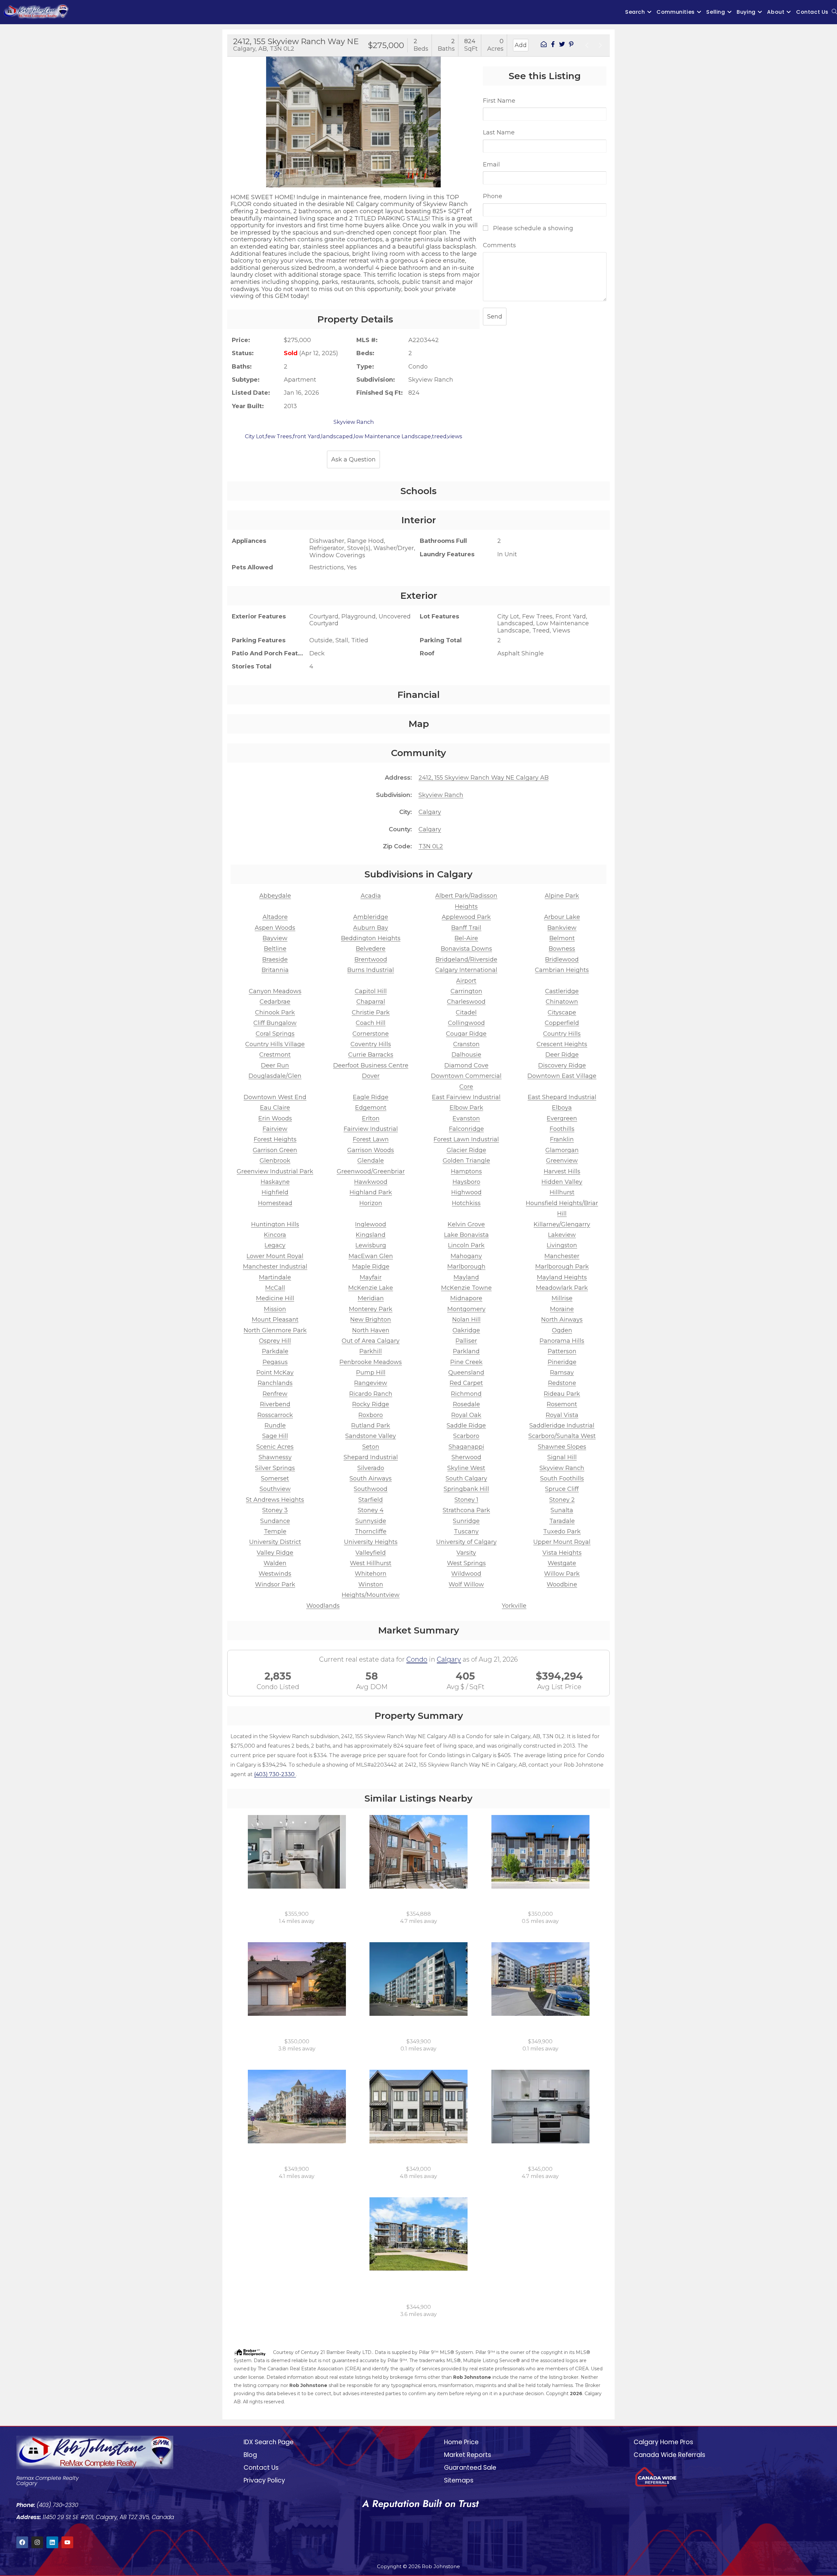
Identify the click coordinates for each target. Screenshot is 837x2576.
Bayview (275, 938)
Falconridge (466, 1129)
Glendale (371, 1161)
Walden (275, 1563)
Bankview (562, 928)
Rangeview (371, 1383)
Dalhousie (466, 1055)
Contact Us (261, 2468)
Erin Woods (275, 1118)
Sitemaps (459, 2480)
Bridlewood (562, 960)
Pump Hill (371, 1373)
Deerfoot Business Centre (371, 1065)
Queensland (466, 1373)
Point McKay (275, 1373)
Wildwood (466, 1574)
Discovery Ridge (562, 1065)
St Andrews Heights (275, 1500)
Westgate (562, 1563)
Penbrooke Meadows (371, 1362)
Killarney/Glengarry (562, 1224)
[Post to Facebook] (553, 45)
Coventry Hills (371, 1044)
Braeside (275, 960)
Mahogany (466, 1256)
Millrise (562, 1298)
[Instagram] (37, 2542)
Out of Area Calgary (371, 1341)
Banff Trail (466, 928)
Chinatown (562, 1002)
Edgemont (371, 1108)
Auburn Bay (371, 928)
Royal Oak (466, 1415)
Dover (371, 1076)
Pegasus (275, 1362)
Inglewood (371, 1224)
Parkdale (275, 1351)
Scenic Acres (275, 1447)
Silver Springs (275, 1468)
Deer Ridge (562, 1055)
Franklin (562, 1139)
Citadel (466, 1012)
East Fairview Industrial (466, 1097)
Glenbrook (275, 1161)
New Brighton (371, 1320)
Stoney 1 (466, 1500)
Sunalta (562, 1510)
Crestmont (275, 1055)
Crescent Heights (562, 1044)
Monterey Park (371, 1309)
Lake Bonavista (466, 1235)
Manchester (562, 1256)
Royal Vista (562, 1415)
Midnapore (466, 1298)
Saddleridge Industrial (562, 1426)
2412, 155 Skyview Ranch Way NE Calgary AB (484, 778)
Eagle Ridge (371, 1097)
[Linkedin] (52, 2542)
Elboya (562, 1108)
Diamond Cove (466, 1065)
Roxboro (371, 1415)
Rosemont (562, 1404)
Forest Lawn (371, 1139)
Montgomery (466, 1309)
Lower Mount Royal (275, 1256)
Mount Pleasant (275, 1320)
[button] (234, 116)
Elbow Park (466, 1108)
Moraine (562, 1309)
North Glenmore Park (275, 1330)
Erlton (371, 1118)
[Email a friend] (544, 45)
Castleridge (562, 991)
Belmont (562, 938)
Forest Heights (275, 1139)
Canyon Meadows (275, 991)
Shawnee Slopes (562, 1447)
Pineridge (562, 1362)
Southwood (371, 1489)
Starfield (371, 1500)
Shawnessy (275, 1457)
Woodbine (562, 1584)
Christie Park (371, 1012)
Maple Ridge (371, 1267)
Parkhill (371, 1351)
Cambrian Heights (562, 970)
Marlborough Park (562, 1267)
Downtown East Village (562, 1076)
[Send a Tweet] (562, 45)
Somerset (275, 1478)
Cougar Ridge (466, 1034)
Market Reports (468, 2455)
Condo (417, 1659)
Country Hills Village (275, 1044)
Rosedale (466, 1404)
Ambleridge (371, 917)
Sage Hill (275, 1436)
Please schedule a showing (532, 228)
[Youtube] (67, 2542)
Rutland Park (371, 1426)
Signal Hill (562, 1457)
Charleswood (466, 1002)
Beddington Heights (371, 938)
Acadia (371, 896)
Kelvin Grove (466, 1224)
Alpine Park (562, 896)
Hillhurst (562, 1192)
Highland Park (371, 1192)
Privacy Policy (264, 2480)
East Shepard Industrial (562, 1097)
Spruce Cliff (562, 1489)
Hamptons (466, 1171)
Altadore (275, 917)
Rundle (275, 1426)
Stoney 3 (275, 1510)
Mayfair (371, 1277)
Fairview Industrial (371, 1129)
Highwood (466, 1192)
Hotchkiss (466, 1203)
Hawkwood (371, 1182)
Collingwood (466, 1023)
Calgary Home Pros (663, 2442)
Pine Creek (466, 1362)
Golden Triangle (466, 1161)
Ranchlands (275, 1383)
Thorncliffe (371, 1531)
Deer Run (275, 1065)
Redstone (562, 1383)
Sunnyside (371, 1521)
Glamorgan (562, 1150)
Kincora (275, 1235)
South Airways (371, 1478)
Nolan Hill (466, 1320)
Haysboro (466, 1182)
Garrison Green (275, 1150)
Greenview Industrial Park (275, 1171)
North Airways (562, 1320)
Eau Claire (275, 1108)
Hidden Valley (562, 1182)
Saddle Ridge (466, 1426)
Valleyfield (371, 1553)
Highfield (275, 1192)
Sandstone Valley (371, 1436)
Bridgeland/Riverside (466, 960)
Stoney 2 (562, 1500)
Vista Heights (562, 1553)
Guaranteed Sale (470, 2468)
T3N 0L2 (431, 846)
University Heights (371, 1542)
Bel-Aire (466, 938)
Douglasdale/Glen (275, 1076)
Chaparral (371, 1002)
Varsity (466, 1553)
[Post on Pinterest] (571, 45)
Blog (250, 2455)
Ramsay (562, 1373)
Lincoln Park (466, 1245)
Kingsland (371, 1235)
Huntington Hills (275, 1224)
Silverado (371, 1468)
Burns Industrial (371, 970)
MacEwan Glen (371, 1256)
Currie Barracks (371, 1055)
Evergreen (562, 1118)
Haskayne (275, 1182)
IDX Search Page (269, 2442)
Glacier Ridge (466, 1150)
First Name (499, 101)
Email (491, 164)
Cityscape (562, 1012)
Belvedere (371, 949)
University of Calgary (466, 1542)
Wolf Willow (466, 1584)
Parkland (466, 1351)
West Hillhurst (371, 1563)
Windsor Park (275, 1584)
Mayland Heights (562, 1277)
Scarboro (466, 1436)
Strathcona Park (466, 1510)
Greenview (562, 1161)
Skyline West (466, 1468)
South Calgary (466, 1478)
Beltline (275, 949)
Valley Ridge (275, 1553)
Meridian (371, 1298)
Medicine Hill (275, 1298)
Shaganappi (466, 1447)
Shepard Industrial (371, 1457)
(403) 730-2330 (275, 1774)
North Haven (371, 1330)
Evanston (466, 1118)
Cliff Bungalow (275, 1023)
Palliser (466, 1341)
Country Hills (562, 1034)
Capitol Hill (371, 991)
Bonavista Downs (466, 949)
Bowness (562, 949)
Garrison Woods (371, 1150)
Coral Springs (275, 1034)
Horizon (371, 1203)
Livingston (562, 1245)
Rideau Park (562, 1394)
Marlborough (466, 1267)
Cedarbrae (275, 1002)
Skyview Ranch (441, 795)
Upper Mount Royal (562, 1542)
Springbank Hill (466, 1489)
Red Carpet (466, 1383)
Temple (275, 1531)
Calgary (430, 812)
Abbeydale (275, 896)
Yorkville (514, 1606)
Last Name (499, 132)
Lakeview (562, 1235)
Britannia (275, 970)
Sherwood (466, 1457)
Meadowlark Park (562, 1288)
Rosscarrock (275, 1415)
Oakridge (466, 1330)
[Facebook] (22, 2542)
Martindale (275, 1277)
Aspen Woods (275, 928)
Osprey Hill (275, 1341)
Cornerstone (371, 1034)
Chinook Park (275, 1012)
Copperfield (562, 1023)
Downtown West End (275, 1097)
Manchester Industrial (275, 1267)
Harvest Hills (562, 1171)
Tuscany (466, 1531)
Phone (493, 196)
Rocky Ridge (371, 1404)
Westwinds (275, 1574)
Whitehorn (371, 1574)
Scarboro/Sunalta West (562, 1436)
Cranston (466, 1044)
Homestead (275, 1203)
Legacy (275, 1245)
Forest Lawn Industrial (466, 1139)
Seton (371, 1447)
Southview (275, 1489)
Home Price (461, 2442)
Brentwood (371, 960)
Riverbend (275, 1404)
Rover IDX (591, 2410)
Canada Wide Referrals (669, 2455)
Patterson (562, 1351)
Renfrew (275, 1394)
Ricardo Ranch (371, 1394)
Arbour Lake (562, 917)
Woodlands (323, 1606)
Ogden (562, 1330)
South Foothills (562, 1478)
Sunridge (466, 1521)
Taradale (562, 1521)
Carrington (466, 991)
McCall (275, 1288)
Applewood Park (466, 917)
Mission (275, 1309)
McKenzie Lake (371, 1288)
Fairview (275, 1129)
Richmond (466, 1394)
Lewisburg (371, 1245)
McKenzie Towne (466, 1288)
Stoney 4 (371, 1510)
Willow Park (562, 1574)
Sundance (275, 1521)
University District (275, 1542)
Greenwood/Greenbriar (371, 1171)
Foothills (562, 1129)
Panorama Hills (562, 1341)
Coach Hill (371, 1023)
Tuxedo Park (562, 1531)
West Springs (466, 1563)
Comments (499, 245)
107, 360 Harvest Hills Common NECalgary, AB (418, 2287)
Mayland (466, 1277)
